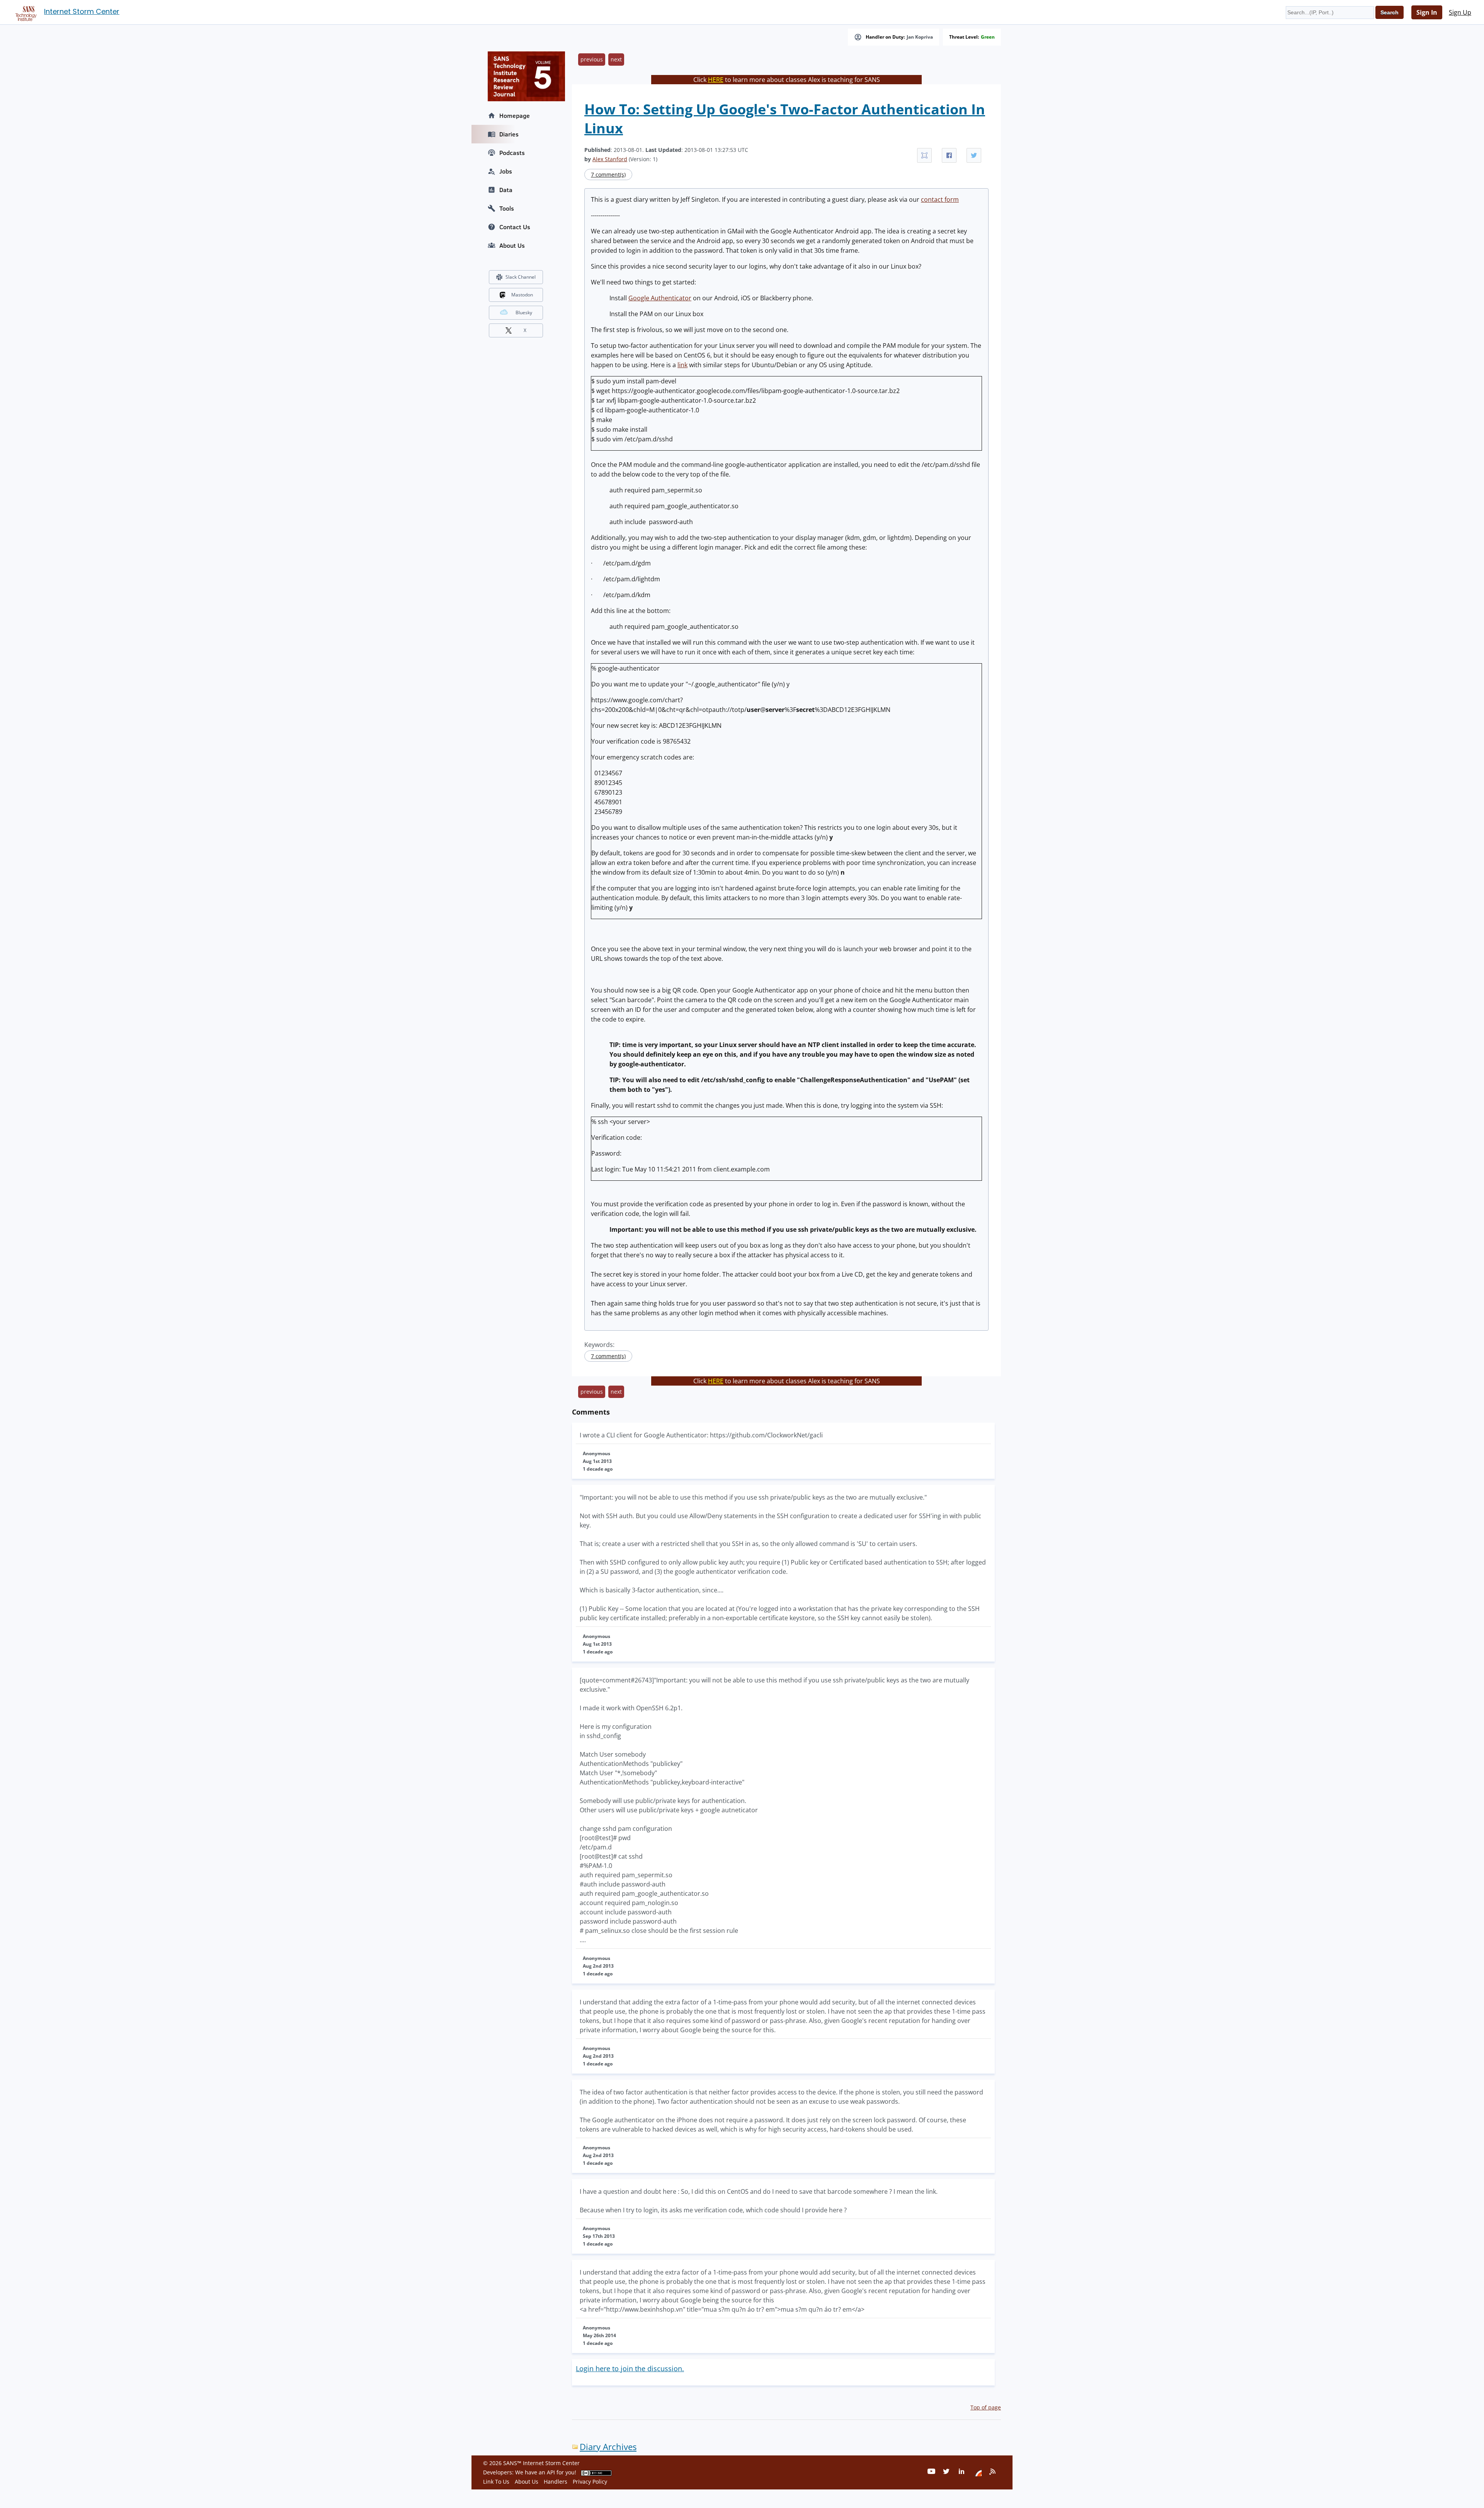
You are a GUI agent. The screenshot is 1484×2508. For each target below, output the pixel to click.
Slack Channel (521, 277)
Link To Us (496, 2482)
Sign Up (1460, 12)
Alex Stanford (610, 159)
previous (592, 59)
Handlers (556, 2482)
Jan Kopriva (920, 37)
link (682, 365)
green (988, 37)
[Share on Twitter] (974, 155)
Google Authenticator (660, 298)
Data (506, 190)
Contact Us (515, 227)
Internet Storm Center (82, 11)
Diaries (509, 134)
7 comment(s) (608, 175)
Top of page (986, 2407)
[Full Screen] (924, 155)
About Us (512, 245)
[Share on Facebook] (949, 155)
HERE (716, 80)
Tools (507, 208)
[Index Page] (25, 12)
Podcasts (512, 153)
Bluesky (524, 312)
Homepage (515, 116)
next (616, 59)
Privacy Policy (590, 2482)
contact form (940, 199)
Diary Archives (608, 2447)
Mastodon (522, 295)
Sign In (1427, 12)
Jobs (506, 171)
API (551, 2472)
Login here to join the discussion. (630, 2368)
